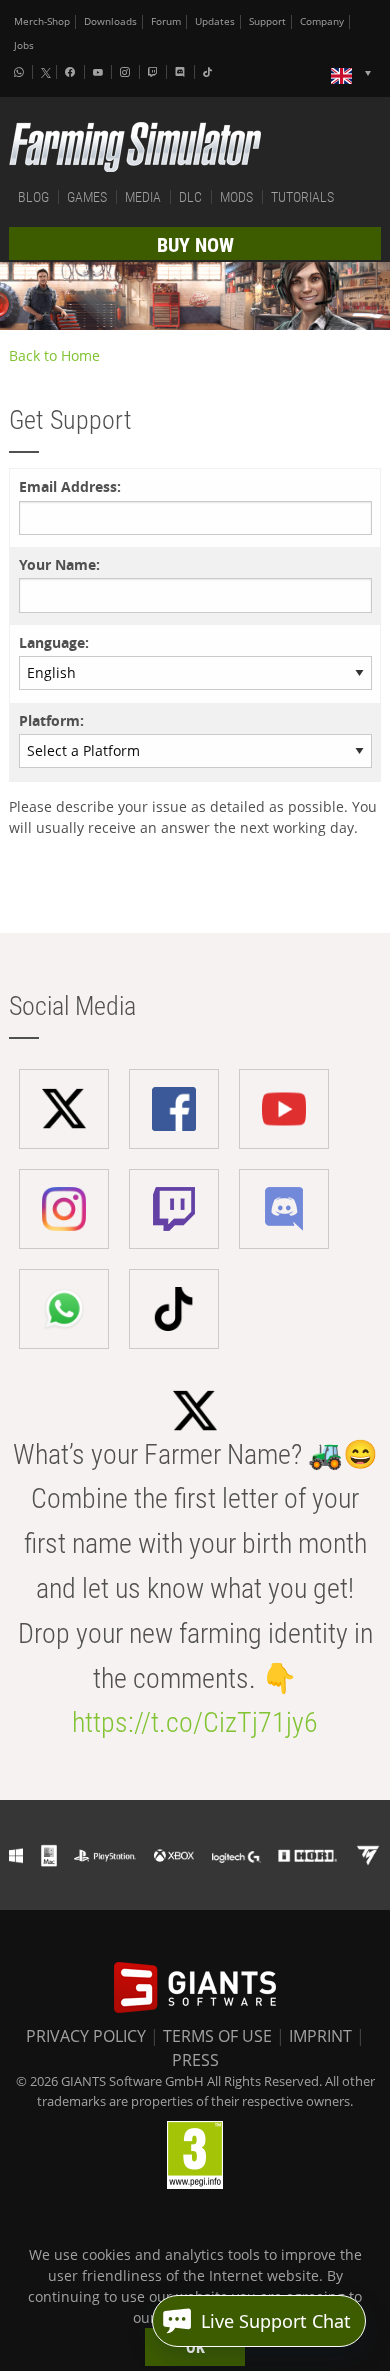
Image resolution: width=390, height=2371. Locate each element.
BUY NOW (195, 245)
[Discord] (182, 72)
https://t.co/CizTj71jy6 (195, 1722)
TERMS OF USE (217, 2036)
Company (322, 21)
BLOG (33, 197)
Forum (166, 21)
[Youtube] (100, 72)
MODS (236, 197)
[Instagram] (127, 72)
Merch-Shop (42, 21)
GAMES (87, 197)
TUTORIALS (302, 197)
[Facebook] (72, 72)
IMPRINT (320, 2036)
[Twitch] (155, 72)
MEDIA (143, 197)
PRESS (195, 2060)
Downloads (110, 21)
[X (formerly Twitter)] (46, 73)
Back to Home (54, 355)
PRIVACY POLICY (86, 2036)
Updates (215, 21)
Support (267, 21)
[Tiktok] (210, 72)
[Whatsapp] (21, 72)
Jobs (24, 45)
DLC (190, 197)
